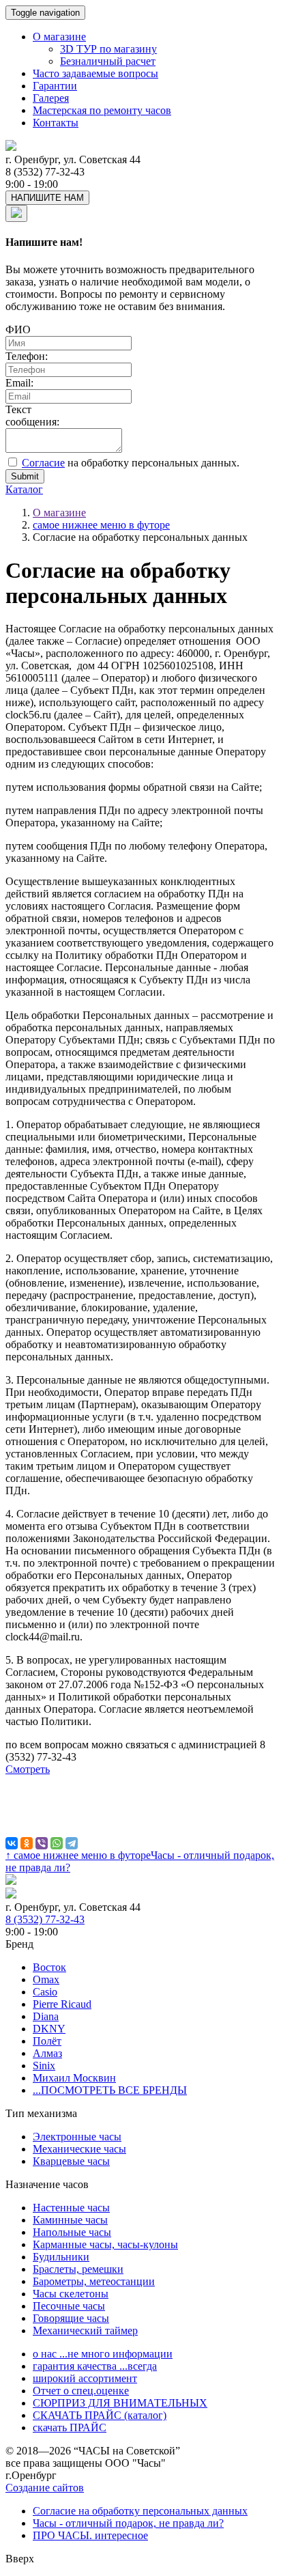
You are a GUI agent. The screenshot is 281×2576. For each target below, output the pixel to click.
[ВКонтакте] (12, 1843)
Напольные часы (72, 2232)
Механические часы (79, 2149)
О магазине (59, 37)
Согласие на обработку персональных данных (140, 2511)
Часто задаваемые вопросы (95, 73)
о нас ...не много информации (103, 2354)
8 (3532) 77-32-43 (45, 1919)
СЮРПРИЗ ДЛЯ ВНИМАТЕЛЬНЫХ (120, 2403)
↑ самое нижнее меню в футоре (78, 1855)
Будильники (61, 2257)
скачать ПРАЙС (70, 2427)
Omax (46, 1979)
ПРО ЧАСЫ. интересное (90, 2535)
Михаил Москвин (74, 2078)
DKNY (49, 2029)
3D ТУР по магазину (108, 49)
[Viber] (42, 1843)
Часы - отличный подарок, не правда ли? (128, 2523)
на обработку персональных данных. (131, 463)
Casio (45, 1992)
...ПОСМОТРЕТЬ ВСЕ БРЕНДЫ (110, 2090)
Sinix (44, 2066)
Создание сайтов (45, 2488)
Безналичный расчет (108, 61)
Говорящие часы (71, 2318)
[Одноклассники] (27, 1843)
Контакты (56, 123)
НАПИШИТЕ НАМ (47, 198)
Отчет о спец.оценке (81, 2391)
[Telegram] (72, 1843)
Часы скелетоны (71, 2294)
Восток (49, 1967)
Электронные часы (77, 2137)
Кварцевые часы (71, 2161)
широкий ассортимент (85, 2378)
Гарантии (55, 86)
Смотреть (28, 1769)
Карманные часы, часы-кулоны (105, 2244)
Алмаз (47, 2053)
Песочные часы (69, 2306)
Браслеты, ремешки (78, 2269)
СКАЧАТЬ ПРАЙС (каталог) (100, 2415)
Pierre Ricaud (62, 2004)
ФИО (18, 330)
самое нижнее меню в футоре (101, 525)
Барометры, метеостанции (94, 2281)
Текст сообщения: (32, 416)
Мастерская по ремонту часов (102, 110)
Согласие (43, 463)
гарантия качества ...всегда (95, 2366)
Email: (19, 383)
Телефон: (27, 356)
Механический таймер (85, 2330)
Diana (46, 2016)
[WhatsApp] (57, 1843)
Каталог (24, 489)
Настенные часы (71, 2208)
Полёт (47, 2041)
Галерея (51, 98)
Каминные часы (70, 2220)
